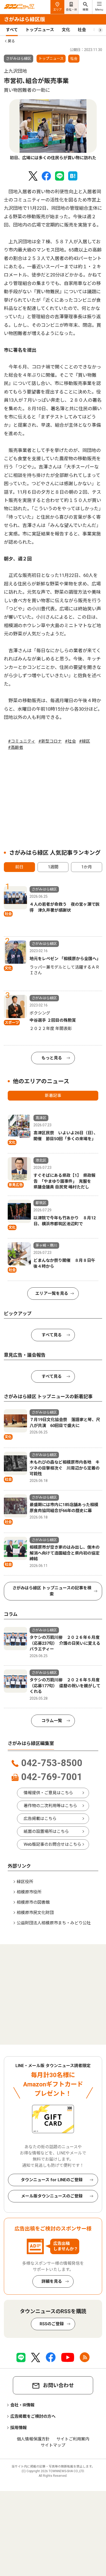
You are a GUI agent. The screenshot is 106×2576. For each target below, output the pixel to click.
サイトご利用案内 (73, 2439)
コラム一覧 (52, 1721)
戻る (11, 41)
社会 (82, 30)
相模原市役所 (29, 1892)
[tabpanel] (53, 130)
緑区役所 (25, 1882)
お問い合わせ (58, 2385)
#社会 (70, 741)
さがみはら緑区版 (24, 19)
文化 (66, 30)
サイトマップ (53, 2445)
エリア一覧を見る (52, 1293)
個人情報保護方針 (33, 2439)
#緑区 (85, 741)
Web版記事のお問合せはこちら (52, 1844)
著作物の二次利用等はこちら (50, 1806)
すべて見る (52, 1335)
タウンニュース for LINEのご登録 (52, 2180)
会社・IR (71, 10)
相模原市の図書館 (33, 1902)
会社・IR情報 (22, 2405)
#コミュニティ (22, 741)
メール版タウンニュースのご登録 (52, 2196)
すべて (12, 30)
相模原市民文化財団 (35, 1913)
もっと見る (52, 1058)
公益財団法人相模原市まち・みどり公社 (54, 1923)
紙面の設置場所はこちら (46, 1831)
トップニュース (40, 30)
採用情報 (19, 2428)
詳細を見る (52, 2281)
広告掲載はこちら (40, 1819)
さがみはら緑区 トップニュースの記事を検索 (52, 1591)
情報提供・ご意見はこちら (48, 1793)
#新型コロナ (50, 741)
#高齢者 (16, 747)
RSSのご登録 (52, 2324)
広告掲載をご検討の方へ (33, 2416)
